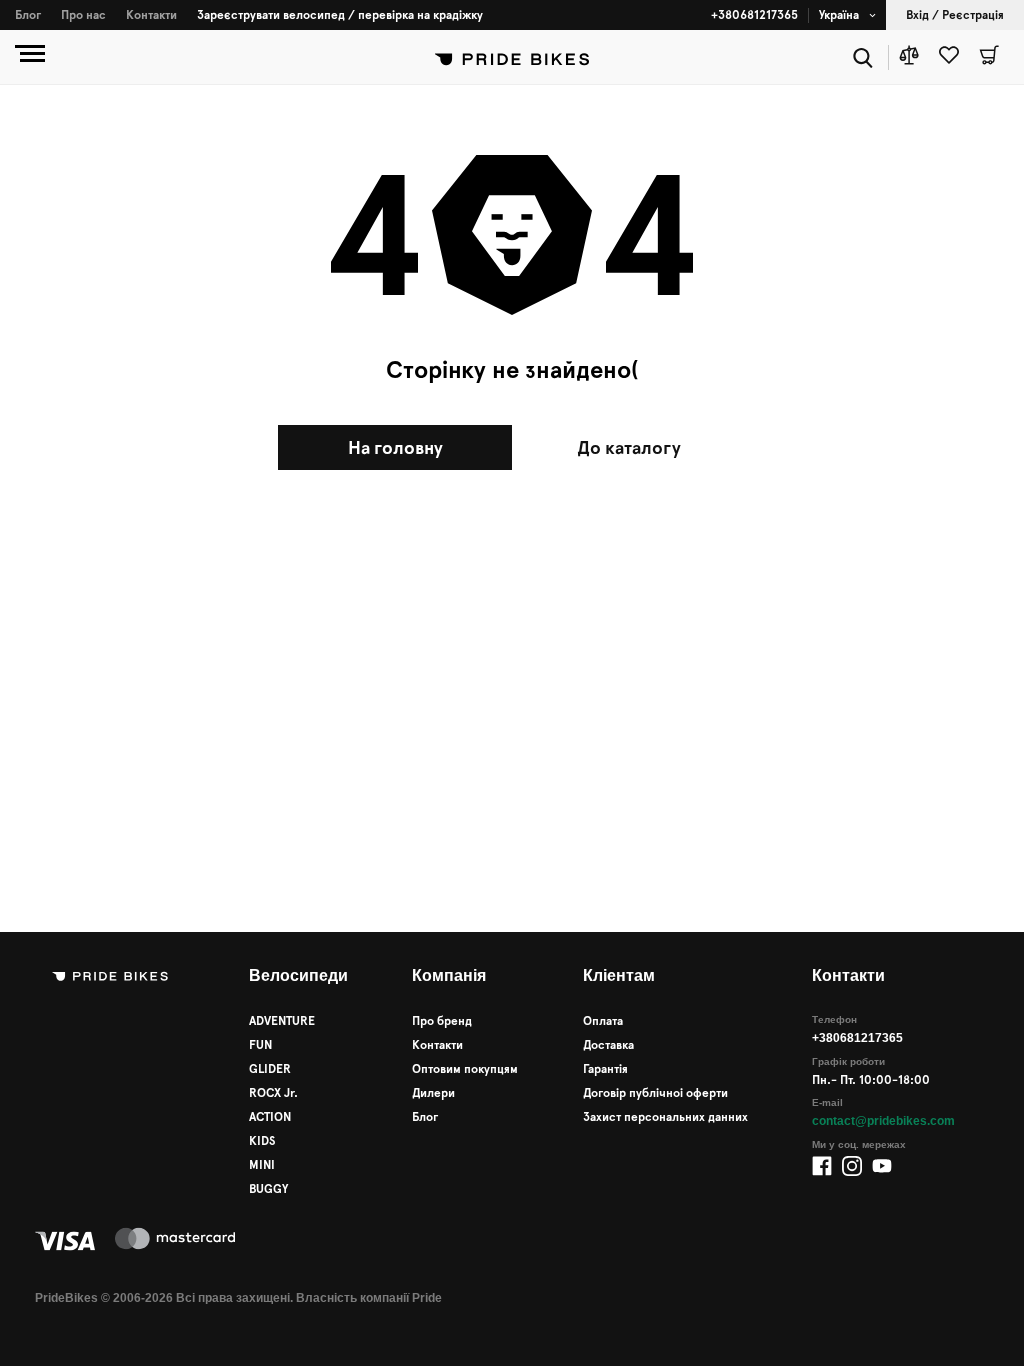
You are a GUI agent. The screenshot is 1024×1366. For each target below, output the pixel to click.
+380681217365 (754, 15)
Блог (28, 15)
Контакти (151, 15)
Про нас (83, 15)
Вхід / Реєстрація (955, 15)
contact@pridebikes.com (883, 1121)
